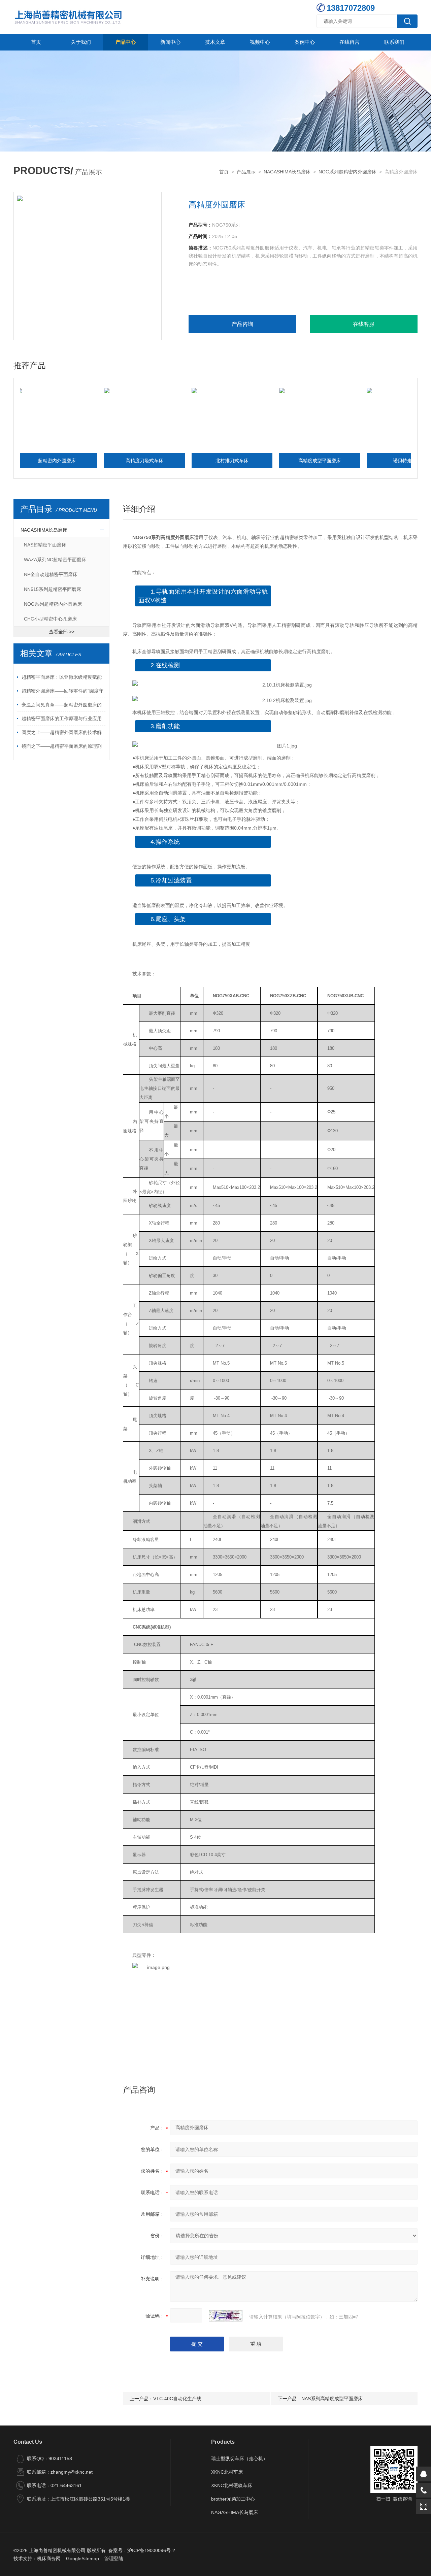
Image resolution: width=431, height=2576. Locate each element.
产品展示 (246, 172)
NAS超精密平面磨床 (45, 545)
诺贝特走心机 (368, 461)
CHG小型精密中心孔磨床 (50, 619)
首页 (36, 42)
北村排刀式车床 (193, 461)
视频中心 (260, 42)
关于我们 (81, 42)
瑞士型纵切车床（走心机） (239, 2458)
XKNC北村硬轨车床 (232, 2485)
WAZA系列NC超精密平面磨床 (55, 560)
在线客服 (364, 324)
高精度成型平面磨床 (280, 461)
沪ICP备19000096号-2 (151, 2550)
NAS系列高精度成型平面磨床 (332, 2399)
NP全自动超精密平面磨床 (51, 574)
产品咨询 (242, 324)
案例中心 (305, 42)
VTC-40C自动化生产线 (177, 2399)
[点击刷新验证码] (226, 2316)
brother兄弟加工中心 (233, 2499)
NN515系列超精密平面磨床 (53, 589)
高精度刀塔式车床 (105, 461)
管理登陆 (114, 2558)
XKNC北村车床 (227, 2472)
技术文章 (215, 42)
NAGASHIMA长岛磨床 (287, 172)
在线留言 (350, 42)
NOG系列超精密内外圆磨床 (347, 172)
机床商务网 (49, 2558)
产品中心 (126, 42)
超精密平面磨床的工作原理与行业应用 (62, 718)
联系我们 (394, 42)
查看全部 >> (62, 632)
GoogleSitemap (82, 2558)
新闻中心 (170, 42)
